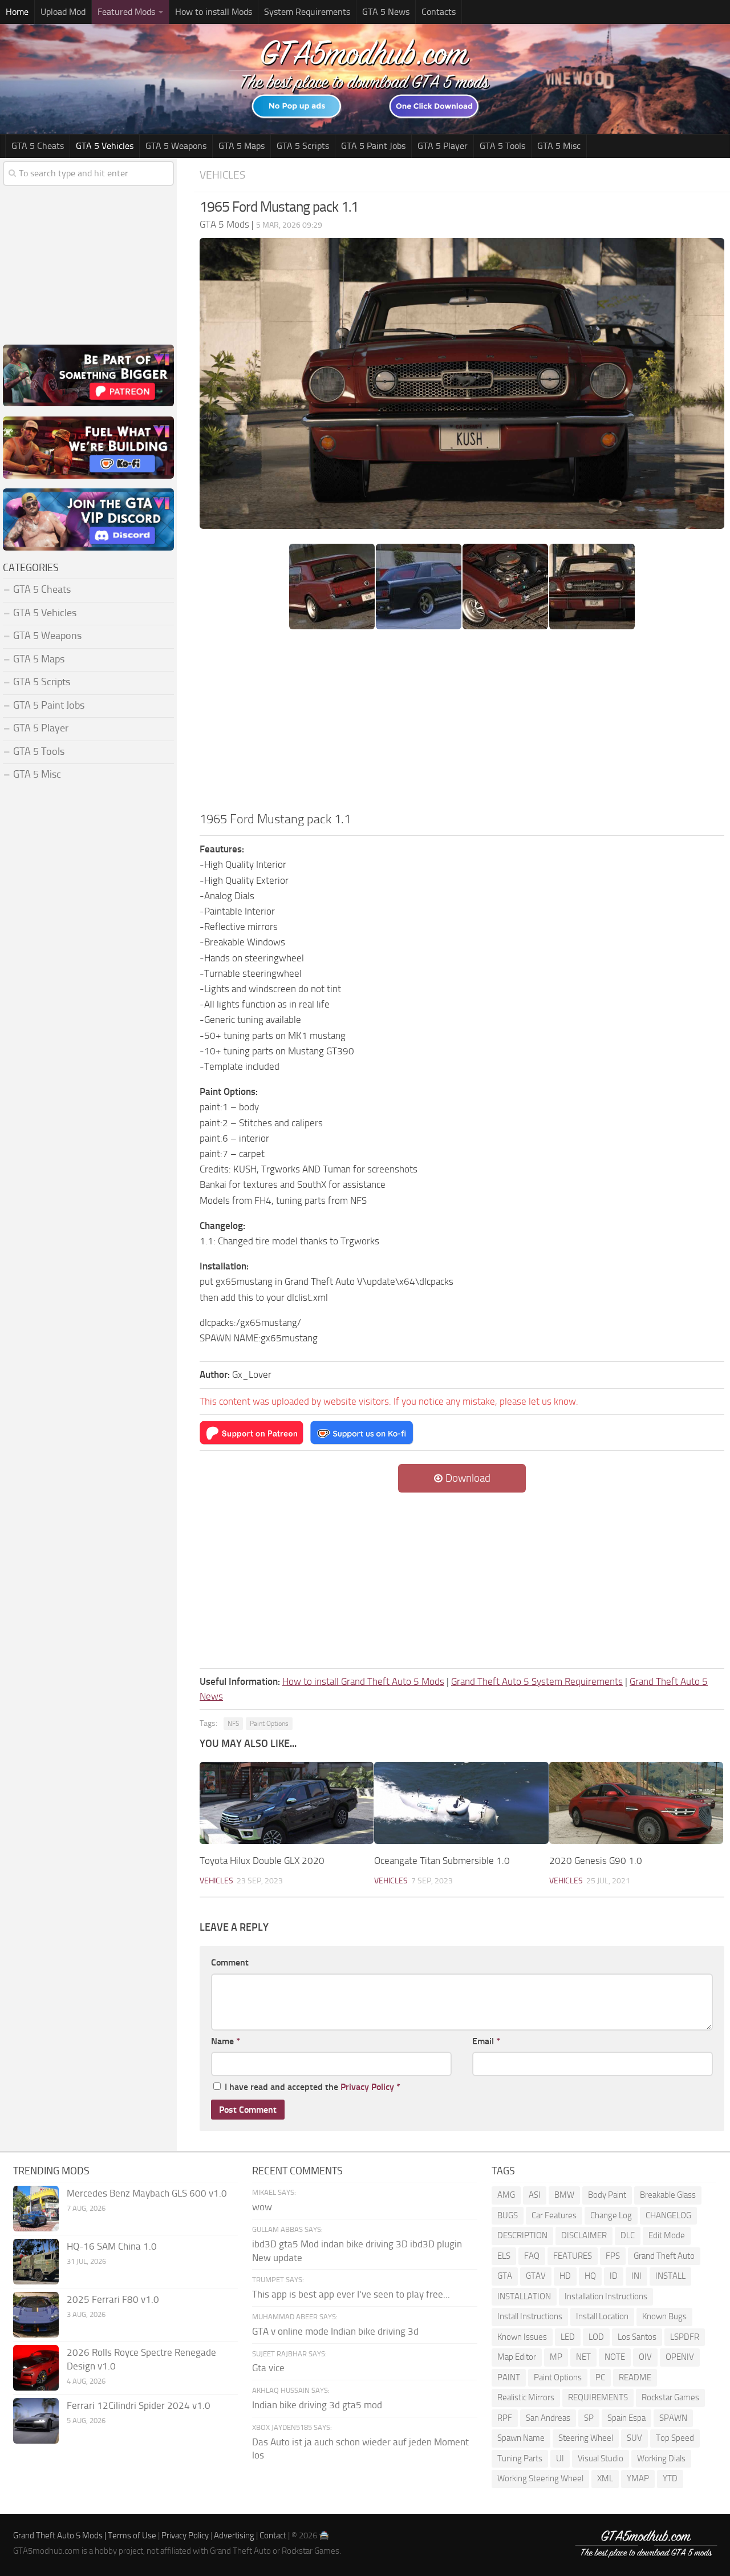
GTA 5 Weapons (176, 146)
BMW (564, 2195)
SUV (634, 2438)
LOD (596, 2337)
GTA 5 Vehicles (105, 146)
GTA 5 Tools (502, 146)
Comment (230, 1962)
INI (636, 2276)
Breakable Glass (668, 2195)
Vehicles (222, 175)
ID (614, 2276)
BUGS (508, 2215)
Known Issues (522, 2337)
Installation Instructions (606, 2296)
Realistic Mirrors (526, 2397)
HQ (590, 2276)
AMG (506, 2195)
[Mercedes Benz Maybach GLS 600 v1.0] (36, 2209)
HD (565, 2276)
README (635, 2377)
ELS (504, 2256)
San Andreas (548, 2418)
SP (589, 2418)
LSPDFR (685, 2337)
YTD (670, 2478)
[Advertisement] (462, 724)
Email (486, 2041)
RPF (505, 2418)
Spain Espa (626, 2418)
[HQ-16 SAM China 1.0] (36, 2262)
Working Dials (661, 2458)
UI (560, 2458)
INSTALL (670, 2276)
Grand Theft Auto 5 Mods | (60, 2535)
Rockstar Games (670, 2397)
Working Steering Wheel (540, 2478)
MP (556, 2357)
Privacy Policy (367, 2087)
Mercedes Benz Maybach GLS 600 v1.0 (147, 2193)
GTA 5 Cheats (38, 146)
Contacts (439, 12)
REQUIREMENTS (598, 2397)
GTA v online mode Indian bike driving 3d (335, 2331)
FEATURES (573, 2256)
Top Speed (675, 2438)
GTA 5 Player (443, 146)
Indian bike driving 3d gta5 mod (317, 2405)
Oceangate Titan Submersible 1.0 (442, 1861)
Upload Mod (63, 12)
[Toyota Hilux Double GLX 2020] (287, 1803)
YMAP (638, 2478)
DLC (628, 2235)
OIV (645, 2357)
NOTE (615, 2357)
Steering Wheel (586, 2438)
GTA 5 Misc (559, 146)
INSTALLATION (524, 2296)
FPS (613, 2256)
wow (262, 2207)
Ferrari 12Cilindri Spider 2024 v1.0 (139, 2405)
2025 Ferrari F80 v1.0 (113, 2299)
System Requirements (307, 12)
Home (17, 12)
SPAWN (673, 2418)
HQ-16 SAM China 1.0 (112, 2246)
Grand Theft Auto (664, 2256)
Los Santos (637, 2337)
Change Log (611, 2215)
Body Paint (607, 2195)
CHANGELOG (668, 2215)
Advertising (234, 2535)
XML (605, 2478)
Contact (273, 2535)
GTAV (536, 2276)
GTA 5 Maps (242, 146)
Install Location (602, 2316)
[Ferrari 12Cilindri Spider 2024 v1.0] (36, 2421)
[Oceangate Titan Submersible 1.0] (461, 1803)
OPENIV (680, 2357)
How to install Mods (214, 12)
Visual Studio (601, 2458)
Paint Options (269, 1724)
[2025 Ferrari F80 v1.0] (36, 2315)
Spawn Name (521, 2438)
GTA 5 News (386, 12)
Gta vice (268, 2368)
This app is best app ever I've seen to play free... (351, 2294)
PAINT (509, 2377)
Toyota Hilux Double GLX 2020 (262, 1861)
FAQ (532, 2256)
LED (568, 2337)
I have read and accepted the (313, 2087)
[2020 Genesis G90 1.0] (636, 1803)
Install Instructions (530, 2316)
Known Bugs (664, 2316)
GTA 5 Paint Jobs (373, 146)
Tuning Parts (520, 2458)
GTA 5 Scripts (303, 146)
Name (226, 2041)
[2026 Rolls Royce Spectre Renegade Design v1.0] (36, 2368)
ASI (535, 2195)
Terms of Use (132, 2535)
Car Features (554, 2215)
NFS (233, 1724)
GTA (505, 2276)
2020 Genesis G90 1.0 (596, 1861)
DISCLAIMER (584, 2235)
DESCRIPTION (522, 2235)
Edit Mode (667, 2235)
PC (600, 2377)
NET (583, 2357)
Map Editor (517, 2357)
